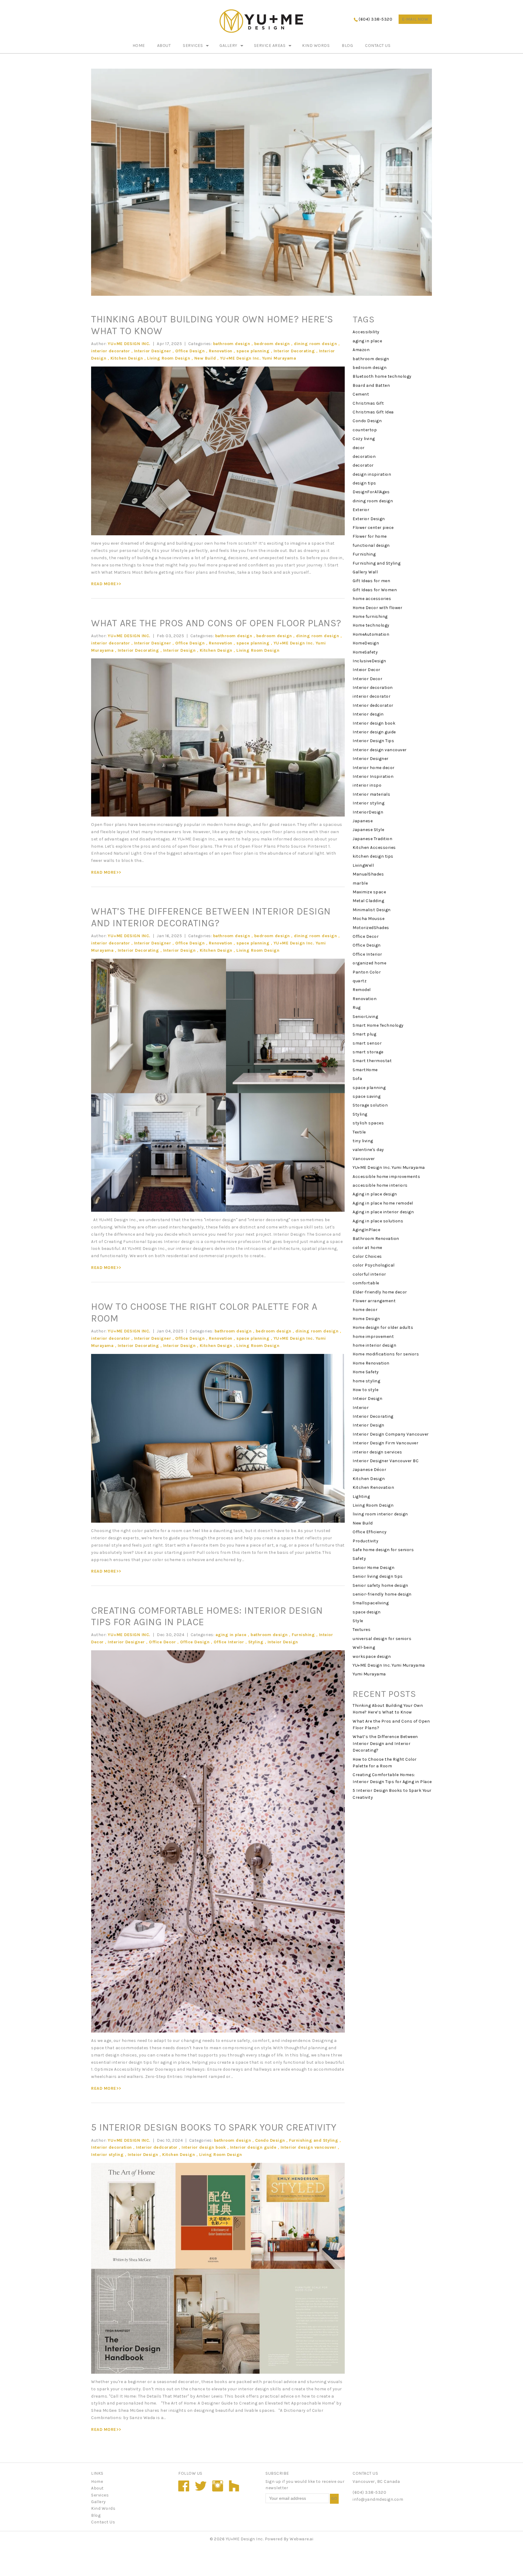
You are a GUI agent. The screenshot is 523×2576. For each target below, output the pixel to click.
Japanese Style (368, 830)
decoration (364, 457)
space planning (253, 351)
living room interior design (380, 1514)
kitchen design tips (373, 856)
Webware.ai (301, 2539)
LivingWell (363, 865)
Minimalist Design (372, 910)
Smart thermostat (372, 1061)
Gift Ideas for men (371, 581)
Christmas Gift (368, 403)
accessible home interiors (380, 1185)
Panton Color (367, 972)
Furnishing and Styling (314, 2140)
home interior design (374, 1345)
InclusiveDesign (369, 661)
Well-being (364, 1647)
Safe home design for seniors (383, 1550)
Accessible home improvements (386, 1177)
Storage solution (370, 1105)
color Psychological (374, 1265)
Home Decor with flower (377, 608)
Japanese (363, 821)
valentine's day (368, 1150)
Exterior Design (369, 519)
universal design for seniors (382, 1639)
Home (139, 46)
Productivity (365, 1541)
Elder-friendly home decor (380, 1292)
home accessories (372, 599)
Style (358, 1621)
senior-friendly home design (382, 1594)
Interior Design (179, 650)
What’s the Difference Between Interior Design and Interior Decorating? (211, 917)
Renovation (221, 351)
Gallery (228, 46)
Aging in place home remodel (383, 1203)
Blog (347, 46)
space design (367, 1612)
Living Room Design (169, 358)
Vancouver (364, 1159)
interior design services (377, 1452)
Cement (361, 394)
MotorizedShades (371, 928)
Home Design (366, 1319)
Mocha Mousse (368, 919)
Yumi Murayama (369, 1674)
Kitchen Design (127, 358)
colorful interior (369, 1274)
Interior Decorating (294, 351)
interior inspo (367, 785)
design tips (364, 483)
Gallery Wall (365, 572)
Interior (361, 1408)
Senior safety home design (380, 1585)
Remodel (362, 990)
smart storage (368, 1052)
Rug (357, 1008)
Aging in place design (375, 1194)
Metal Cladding (368, 901)
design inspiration (372, 474)
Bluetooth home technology (382, 376)
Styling (256, 1642)
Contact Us (378, 46)
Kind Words (316, 46)
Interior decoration (112, 2147)
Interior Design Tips (373, 741)
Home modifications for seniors (386, 1354)
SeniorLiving (365, 1017)
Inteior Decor (367, 670)
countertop (365, 430)
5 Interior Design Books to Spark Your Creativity (214, 2127)
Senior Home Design (373, 1568)
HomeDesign (366, 643)
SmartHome (365, 1070)
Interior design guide (253, 2147)
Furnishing (303, 1635)
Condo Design (270, 2140)
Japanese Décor (369, 1470)
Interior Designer (153, 351)
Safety (359, 1559)
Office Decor (162, 1642)
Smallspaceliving (371, 1603)
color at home (367, 1248)
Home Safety (366, 1372)
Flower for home (370, 536)
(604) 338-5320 (375, 19)
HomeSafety (365, 652)
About (164, 46)
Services (193, 46)
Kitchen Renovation (373, 1487)
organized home (369, 963)
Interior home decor (374, 768)
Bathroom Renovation (376, 1239)
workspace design (372, 1656)
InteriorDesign (368, 812)
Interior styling (107, 2155)
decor (359, 448)
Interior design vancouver (309, 2147)
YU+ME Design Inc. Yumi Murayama (258, 358)
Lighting (361, 1497)
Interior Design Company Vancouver (391, 1434)
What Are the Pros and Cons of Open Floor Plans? (216, 623)
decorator (363, 465)
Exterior (361, 510)
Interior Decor (367, 679)
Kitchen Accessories (374, 848)
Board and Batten (371, 385)
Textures (362, 1630)
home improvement (373, 1337)
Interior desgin (368, 714)
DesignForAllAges (371, 492)
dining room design (315, 344)
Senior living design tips (378, 1576)
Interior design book (204, 2147)
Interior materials (371, 794)
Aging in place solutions (378, 1221)
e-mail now (415, 19)
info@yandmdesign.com (378, 2499)
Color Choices (367, 1256)
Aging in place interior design (383, 1212)
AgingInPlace (366, 1230)
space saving (367, 1096)
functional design (371, 545)
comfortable (366, 1283)
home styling (366, 1381)
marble (360, 883)
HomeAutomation (371, 634)
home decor (365, 1310)
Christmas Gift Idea (373, 412)
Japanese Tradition (372, 839)
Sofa (357, 1079)
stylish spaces (368, 1123)
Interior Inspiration (373, 776)
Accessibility (366, 332)
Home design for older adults (383, 1327)
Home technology (371, 625)
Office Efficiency (370, 1532)
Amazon (361, 350)
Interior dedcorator (157, 2147)
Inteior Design (283, 1642)
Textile (359, 1132)
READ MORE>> (106, 584)
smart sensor (367, 1043)
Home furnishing (370, 616)
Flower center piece (373, 528)
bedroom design (272, 344)
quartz (360, 981)
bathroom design (232, 344)
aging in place (231, 1635)
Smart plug (364, 1034)
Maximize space (369, 892)
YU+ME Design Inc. (245, 2539)
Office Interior (229, 1642)
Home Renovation (371, 1363)
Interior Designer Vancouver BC (386, 1461)
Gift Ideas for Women (375, 590)
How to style (365, 1390)
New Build (205, 358)
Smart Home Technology (378, 1025)
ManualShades (368, 874)
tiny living (363, 1141)
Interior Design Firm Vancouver (385, 1443)
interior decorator (110, 351)
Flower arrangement (374, 1301)
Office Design (190, 351)
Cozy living (364, 439)
